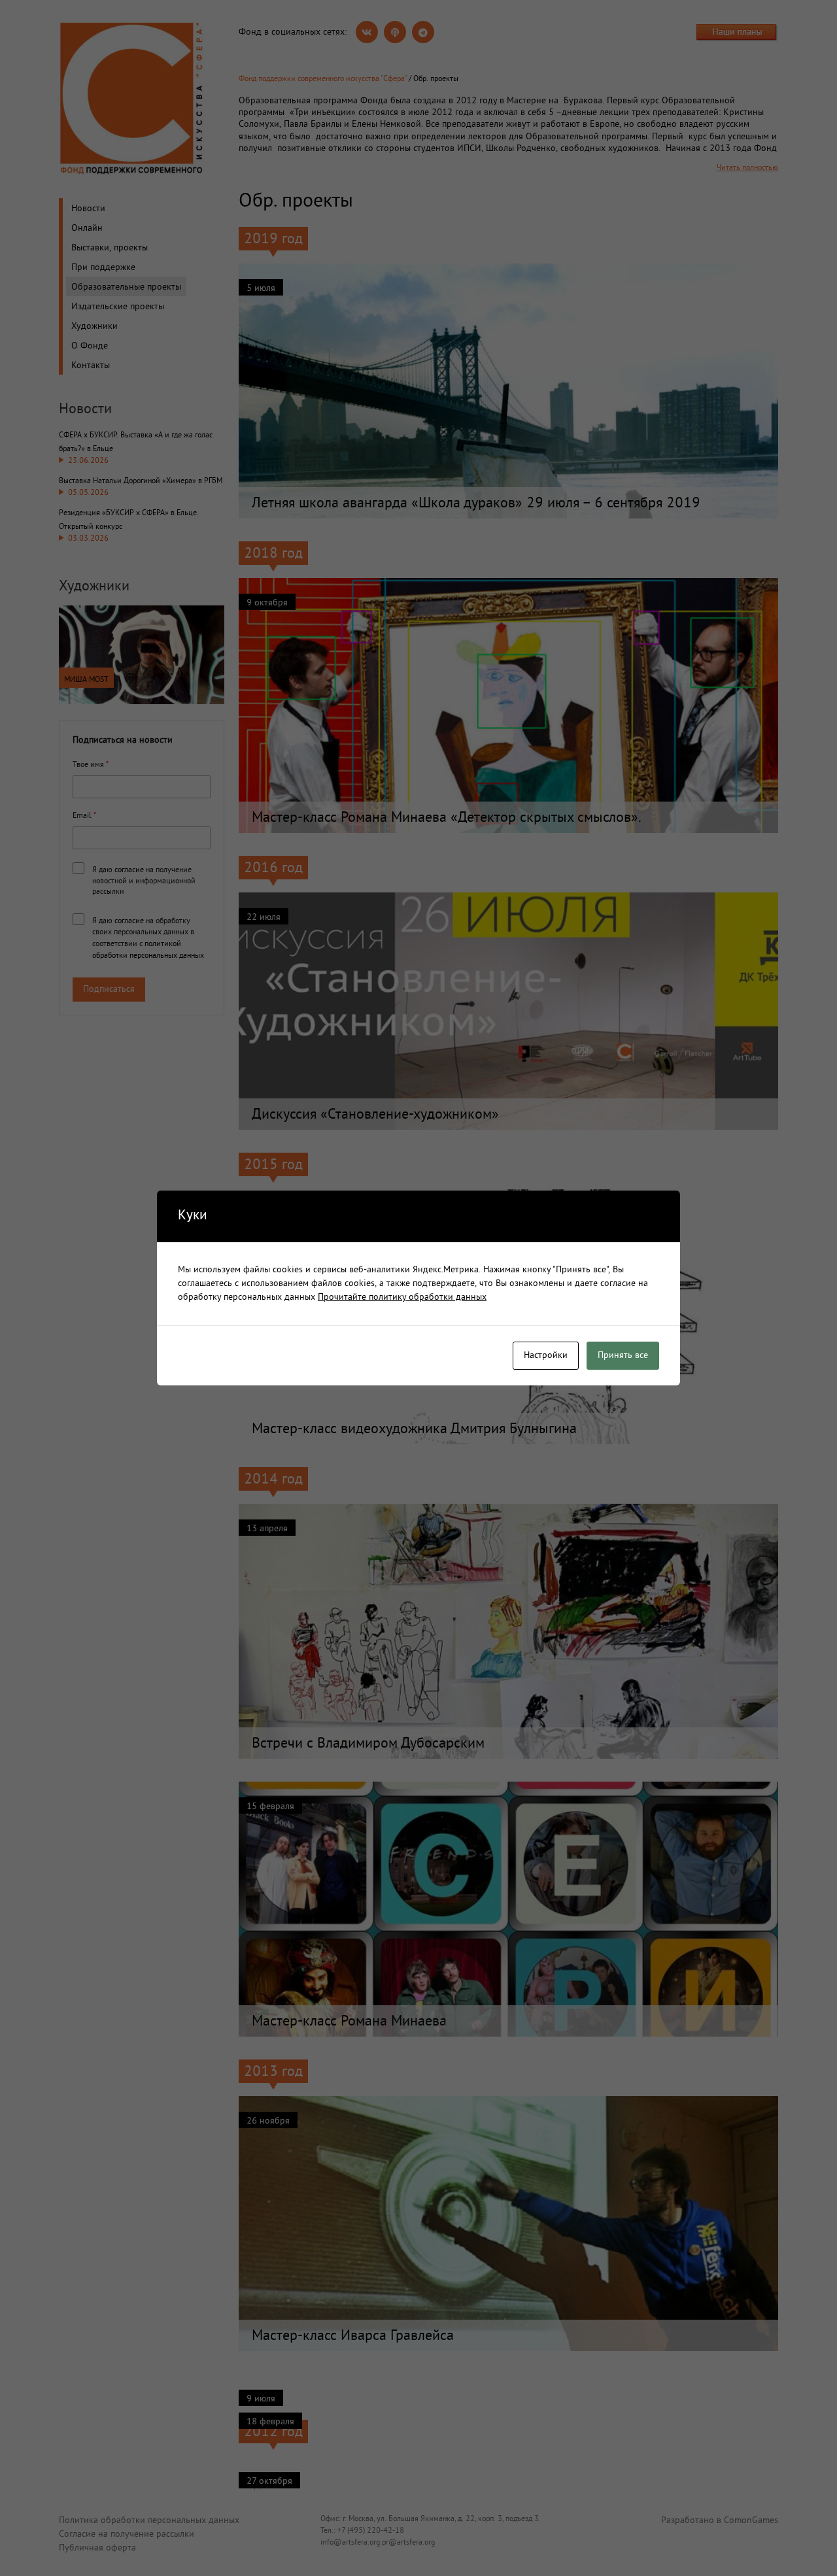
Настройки (546, 1356)
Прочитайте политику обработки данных (402, 1297)
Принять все (623, 1356)
